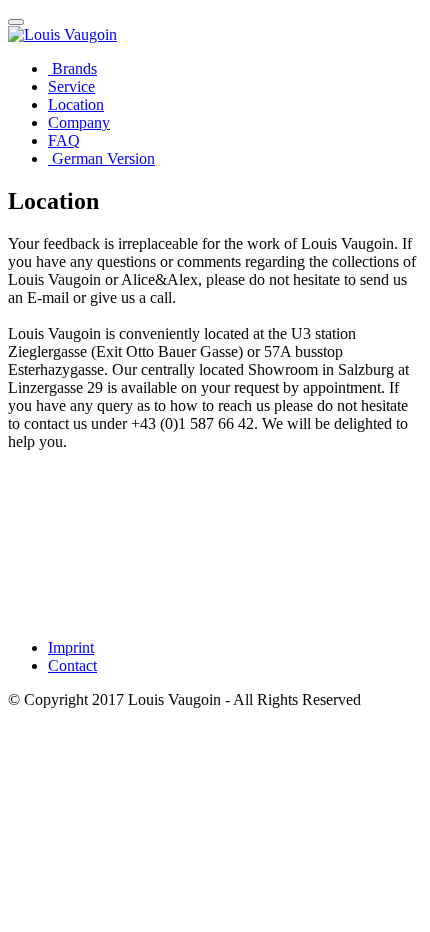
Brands (72, 68)
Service (71, 86)
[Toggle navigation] (16, 22)
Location (76, 104)
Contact (72, 665)
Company (79, 122)
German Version (101, 158)
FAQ (64, 140)
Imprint (71, 647)
